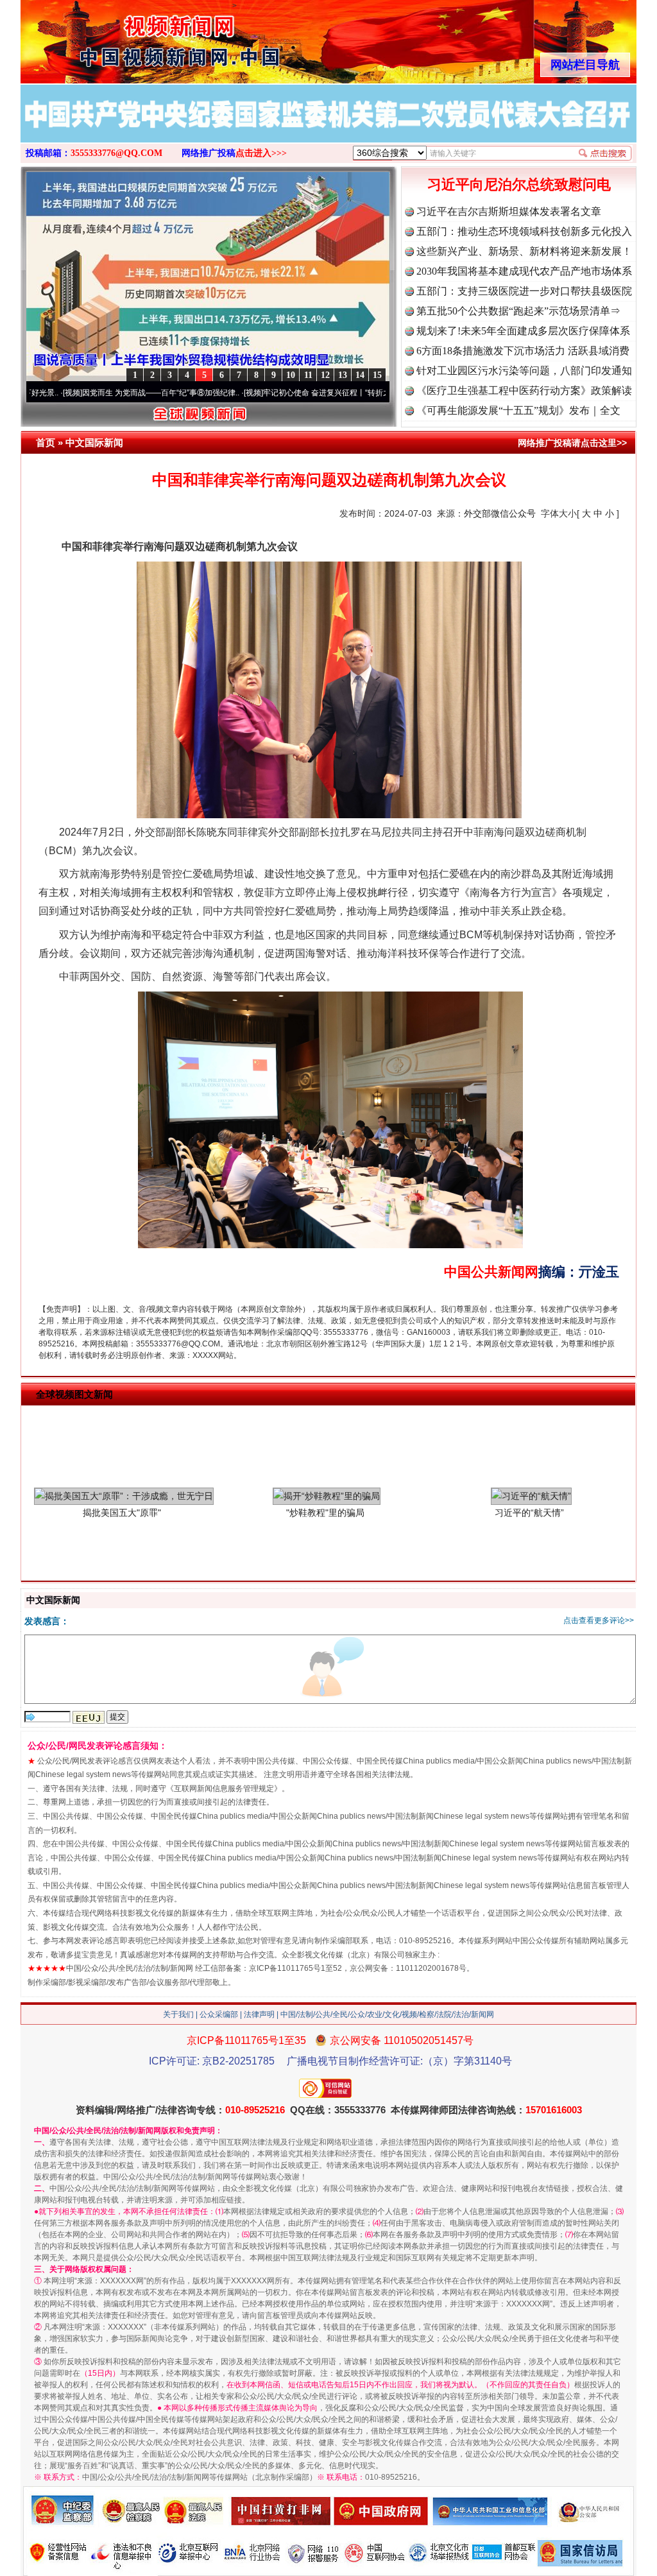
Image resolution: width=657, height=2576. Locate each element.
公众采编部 (219, 2014)
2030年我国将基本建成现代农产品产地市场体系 (524, 271)
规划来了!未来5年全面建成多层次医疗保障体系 (523, 331)
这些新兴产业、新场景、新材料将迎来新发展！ (524, 251)
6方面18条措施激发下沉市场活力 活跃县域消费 (523, 351)
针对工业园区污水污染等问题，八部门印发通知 (524, 371)
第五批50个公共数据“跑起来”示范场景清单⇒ (518, 311)
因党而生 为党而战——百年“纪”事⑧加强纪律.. (86, 393)
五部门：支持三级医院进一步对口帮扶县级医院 (524, 291)
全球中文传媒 (126, 37)
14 (360, 375)
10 (291, 375)
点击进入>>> (261, 153)
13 (343, 375)
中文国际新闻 (94, 442)
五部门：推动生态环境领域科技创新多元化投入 (524, 231)
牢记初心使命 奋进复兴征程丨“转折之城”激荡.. (267, 393)
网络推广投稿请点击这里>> (572, 443)
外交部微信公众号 (500, 513)
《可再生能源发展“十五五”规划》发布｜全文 (518, 410)
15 (377, 375)
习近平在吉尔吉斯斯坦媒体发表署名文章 (509, 211)
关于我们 (178, 2014)
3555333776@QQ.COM (116, 153)
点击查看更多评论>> (599, 1620)
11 (308, 375)
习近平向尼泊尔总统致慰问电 (519, 185)
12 (325, 375)
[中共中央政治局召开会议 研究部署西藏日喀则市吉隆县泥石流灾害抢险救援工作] (301, 128)
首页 (46, 442)
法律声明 (259, 2014)
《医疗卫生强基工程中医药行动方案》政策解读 (524, 391)
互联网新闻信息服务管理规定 (224, 1789)
